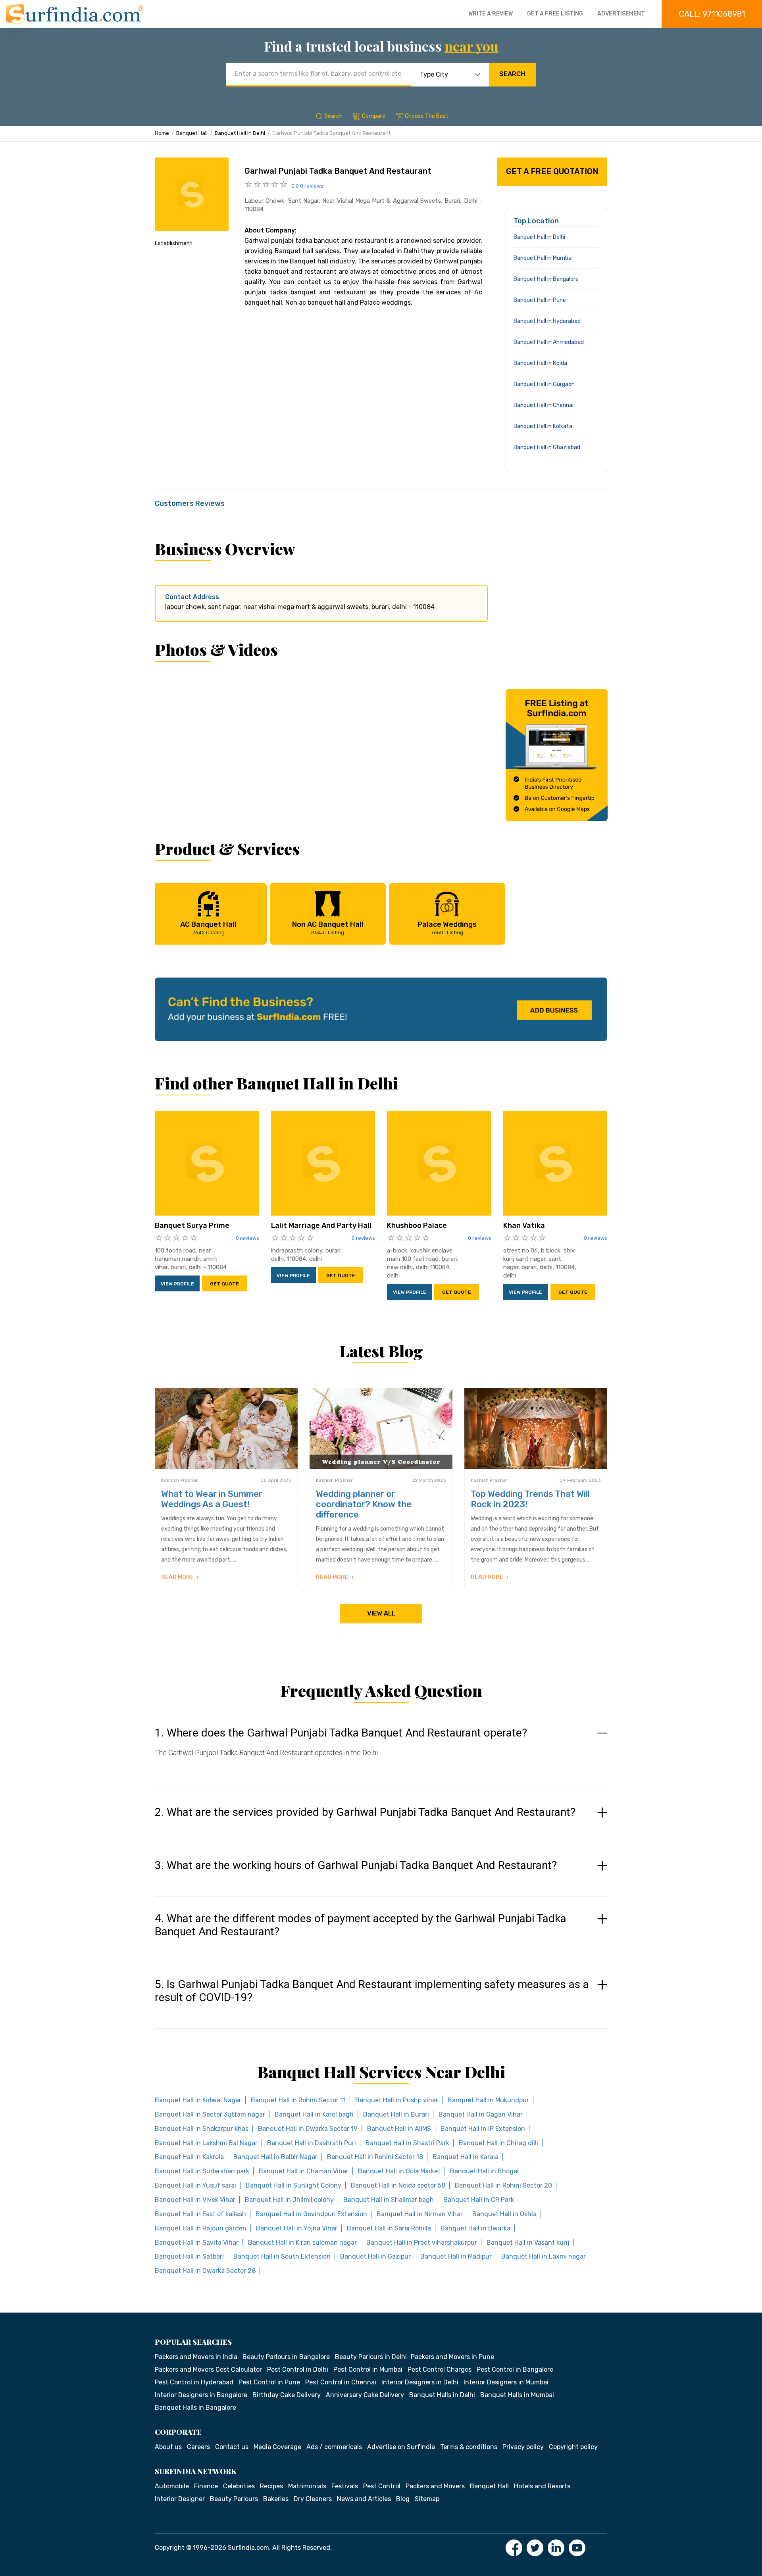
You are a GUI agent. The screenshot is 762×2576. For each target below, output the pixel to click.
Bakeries (276, 2499)
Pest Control (382, 2486)
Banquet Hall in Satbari (189, 2256)
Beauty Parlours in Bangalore (286, 2357)
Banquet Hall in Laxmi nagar (544, 2256)
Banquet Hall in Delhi (240, 133)
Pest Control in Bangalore (515, 2369)
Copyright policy (573, 2447)
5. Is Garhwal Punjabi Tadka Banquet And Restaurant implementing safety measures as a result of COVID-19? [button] (372, 1991)
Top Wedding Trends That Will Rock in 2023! (530, 1499)
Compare (374, 116)
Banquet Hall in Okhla (504, 2214)
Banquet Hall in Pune (540, 300)
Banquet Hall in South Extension (282, 2256)
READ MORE (178, 1577)
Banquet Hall (192, 133)
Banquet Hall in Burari (396, 2114)
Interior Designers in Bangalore (201, 2395)
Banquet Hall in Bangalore (546, 279)
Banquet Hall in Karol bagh (314, 2114)
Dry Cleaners (313, 2499)
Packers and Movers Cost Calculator (208, 2369)
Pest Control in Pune (269, 2382)
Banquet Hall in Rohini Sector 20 (503, 2185)
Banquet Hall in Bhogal (484, 2171)
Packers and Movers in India (196, 2357)
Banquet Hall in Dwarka (475, 2228)
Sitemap (427, 2499)
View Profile (177, 1284)
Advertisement (621, 14)
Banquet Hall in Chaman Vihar (304, 2171)
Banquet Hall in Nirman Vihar (420, 2214)
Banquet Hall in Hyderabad (547, 321)
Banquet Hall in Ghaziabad (547, 447)
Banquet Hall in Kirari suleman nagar (302, 2243)
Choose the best (427, 116)
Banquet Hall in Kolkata (543, 426)
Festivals (345, 2486)
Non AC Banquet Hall (328, 928)
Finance (206, 2486)
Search (512, 74)
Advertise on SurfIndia (401, 2447)
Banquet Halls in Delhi (442, 2395)
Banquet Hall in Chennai (544, 405)
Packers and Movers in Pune (452, 2357)
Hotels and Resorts (542, 2486)
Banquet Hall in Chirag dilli (498, 2143)
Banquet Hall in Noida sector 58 (398, 2185)
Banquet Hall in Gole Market (399, 2171)
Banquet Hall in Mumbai (543, 258)
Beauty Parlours (234, 2499)
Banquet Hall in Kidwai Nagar (198, 2100)
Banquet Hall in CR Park (479, 2200)
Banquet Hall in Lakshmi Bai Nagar (206, 2143)
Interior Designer (180, 2499)
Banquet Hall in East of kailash (200, 2214)
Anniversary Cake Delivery (365, 2395)
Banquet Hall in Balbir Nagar (275, 2157)
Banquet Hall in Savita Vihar (197, 2243)
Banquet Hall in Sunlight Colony (293, 2185)
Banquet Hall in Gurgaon (544, 384)
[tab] (381, 1750)
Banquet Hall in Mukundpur (488, 2100)
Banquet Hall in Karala (466, 2157)
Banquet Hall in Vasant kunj (528, 2243)
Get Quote (224, 1284)
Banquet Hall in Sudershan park (202, 2171)
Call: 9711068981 (712, 14)
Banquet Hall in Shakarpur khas (202, 2129)
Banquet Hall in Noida (540, 363)
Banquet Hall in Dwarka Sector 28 (205, 2271)
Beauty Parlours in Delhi (371, 2357)
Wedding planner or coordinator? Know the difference (364, 1504)
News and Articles (364, 2499)
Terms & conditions (469, 2447)
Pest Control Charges (440, 2369)
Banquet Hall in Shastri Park (407, 2143)
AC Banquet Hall (208, 928)
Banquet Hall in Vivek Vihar (195, 2200)
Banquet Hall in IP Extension (483, 2129)
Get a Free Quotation (552, 171)
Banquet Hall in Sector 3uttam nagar (210, 2114)
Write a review (491, 14)
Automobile (172, 2486)
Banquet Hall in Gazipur (375, 2256)
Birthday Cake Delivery (287, 2395)
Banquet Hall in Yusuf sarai (195, 2185)
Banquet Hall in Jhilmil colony (289, 2200)
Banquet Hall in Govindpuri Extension (311, 2214)
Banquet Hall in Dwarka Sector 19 (308, 2129)
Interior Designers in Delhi (420, 2382)
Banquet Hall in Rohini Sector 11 (298, 2100)
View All (381, 1613)
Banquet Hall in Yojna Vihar (297, 2228)
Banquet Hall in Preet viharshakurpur (422, 2243)
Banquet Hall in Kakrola (189, 2157)
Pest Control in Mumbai (368, 2369)
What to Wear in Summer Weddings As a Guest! (212, 1499)
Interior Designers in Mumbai (506, 2382)
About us (168, 2447)
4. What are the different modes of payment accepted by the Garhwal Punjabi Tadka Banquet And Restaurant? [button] (361, 1925)
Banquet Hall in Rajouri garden (201, 2228)
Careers (198, 2447)
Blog (403, 2499)
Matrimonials (307, 2486)
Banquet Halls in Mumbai (517, 2395)
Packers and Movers (435, 2486)
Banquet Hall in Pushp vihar (397, 2100)
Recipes (271, 2486)
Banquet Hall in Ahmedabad (549, 342)
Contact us (232, 2447)
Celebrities (239, 2486)
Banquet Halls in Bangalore (195, 2408)
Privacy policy (523, 2447)
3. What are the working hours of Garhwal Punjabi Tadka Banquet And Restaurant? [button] (356, 1865)
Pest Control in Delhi (298, 2369)
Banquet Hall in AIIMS (399, 2129)
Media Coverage (277, 2447)
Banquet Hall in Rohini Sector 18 (375, 2157)
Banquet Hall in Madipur (456, 2256)
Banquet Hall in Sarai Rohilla (389, 2228)
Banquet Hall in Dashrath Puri (312, 2143)
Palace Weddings (447, 928)
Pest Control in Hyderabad (194, 2382)
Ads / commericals (334, 2447)
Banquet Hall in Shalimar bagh (389, 2200)
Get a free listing (555, 14)
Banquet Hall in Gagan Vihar (481, 2114)
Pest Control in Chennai (341, 2382)
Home (162, 133)
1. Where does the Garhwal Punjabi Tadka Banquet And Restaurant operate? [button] (341, 1733)
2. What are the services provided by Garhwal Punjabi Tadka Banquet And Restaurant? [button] (365, 1812)
